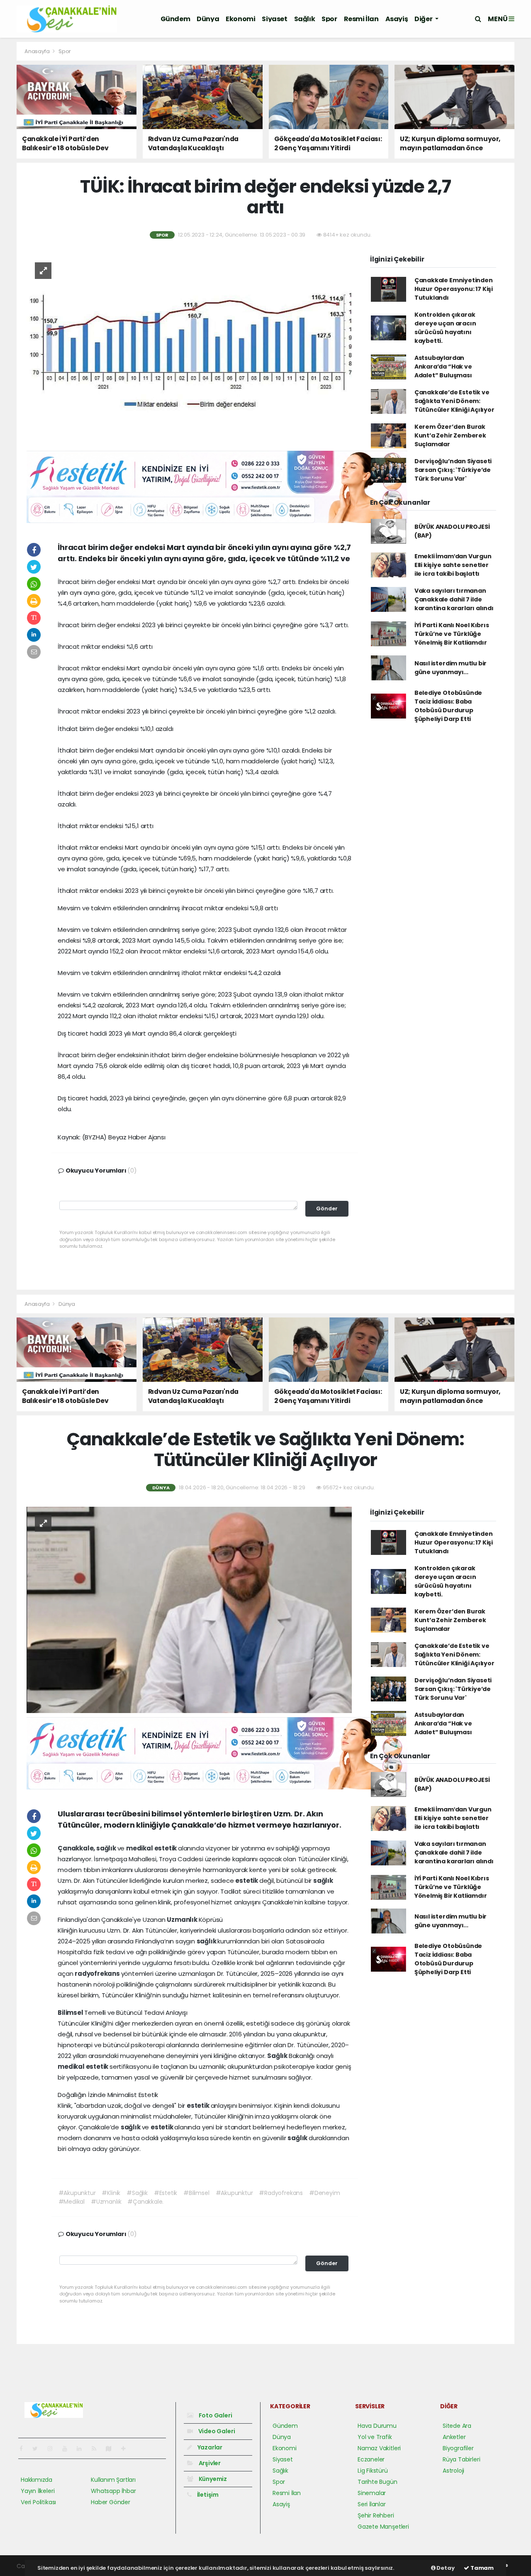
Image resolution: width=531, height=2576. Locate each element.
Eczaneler (371, 2459)
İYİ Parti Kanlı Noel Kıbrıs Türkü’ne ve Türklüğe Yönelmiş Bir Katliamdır (452, 634)
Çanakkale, (77, 1848)
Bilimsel (71, 2013)
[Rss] (97, 2449)
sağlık (107, 1848)
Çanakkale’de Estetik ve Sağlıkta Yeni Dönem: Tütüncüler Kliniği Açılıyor (454, 401)
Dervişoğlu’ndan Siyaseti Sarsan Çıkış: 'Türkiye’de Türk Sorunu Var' (453, 470)
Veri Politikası (38, 2502)
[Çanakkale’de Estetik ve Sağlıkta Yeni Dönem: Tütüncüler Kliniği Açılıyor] (189, 1609)
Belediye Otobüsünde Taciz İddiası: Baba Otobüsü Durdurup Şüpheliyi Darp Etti (448, 706)
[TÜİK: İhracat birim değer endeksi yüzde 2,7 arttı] (189, 350)
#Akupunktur (77, 2193)
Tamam (481, 2568)
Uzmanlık (183, 1920)
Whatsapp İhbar (113, 2491)
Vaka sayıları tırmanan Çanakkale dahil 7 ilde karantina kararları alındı (454, 599)
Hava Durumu (377, 2426)
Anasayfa (38, 51)
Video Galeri (216, 2431)
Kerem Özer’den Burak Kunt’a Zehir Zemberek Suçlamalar (450, 435)
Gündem (175, 19)
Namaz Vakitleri (379, 2448)
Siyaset (274, 19)
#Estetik (166, 2193)
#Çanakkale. (145, 2202)
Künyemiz (212, 2479)
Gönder (327, 1209)
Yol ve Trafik (375, 2437)
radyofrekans (98, 1974)
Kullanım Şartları (113, 2480)
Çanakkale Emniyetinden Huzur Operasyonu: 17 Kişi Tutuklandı (454, 289)
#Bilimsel (196, 2193)
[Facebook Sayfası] (24, 2449)
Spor (329, 19)
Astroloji (453, 2471)
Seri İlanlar (372, 2504)
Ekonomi (240, 19)
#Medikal (72, 2202)
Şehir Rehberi (376, 2515)
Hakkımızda (37, 2480)
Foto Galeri (215, 2415)
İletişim (207, 2495)
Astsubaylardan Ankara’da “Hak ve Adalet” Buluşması (443, 367)
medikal (140, 1848)
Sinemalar (372, 2493)
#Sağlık (137, 2193)
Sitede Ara (457, 2426)
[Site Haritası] (112, 2449)
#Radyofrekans (281, 2193)
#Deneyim (324, 2193)
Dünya (208, 19)
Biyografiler (458, 2448)
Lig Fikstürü (373, 2471)
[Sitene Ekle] (127, 2449)
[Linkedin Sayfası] (83, 2449)
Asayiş (397, 19)
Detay (445, 2568)
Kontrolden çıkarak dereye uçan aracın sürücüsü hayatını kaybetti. (445, 328)
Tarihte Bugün (378, 2482)
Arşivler (209, 2463)
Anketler (454, 2437)
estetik (166, 1848)
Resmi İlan (361, 19)
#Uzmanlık (106, 2202)
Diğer (424, 19)
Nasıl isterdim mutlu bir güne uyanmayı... (451, 668)
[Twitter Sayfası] (38, 2449)
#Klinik (111, 2193)
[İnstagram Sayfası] (54, 2449)
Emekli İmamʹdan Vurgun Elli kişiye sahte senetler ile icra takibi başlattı (453, 565)
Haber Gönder (111, 2502)
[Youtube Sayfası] (68, 2449)
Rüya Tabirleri (461, 2459)
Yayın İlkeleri (38, 2491)
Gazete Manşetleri (383, 2527)
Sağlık (305, 19)
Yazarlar (209, 2447)
